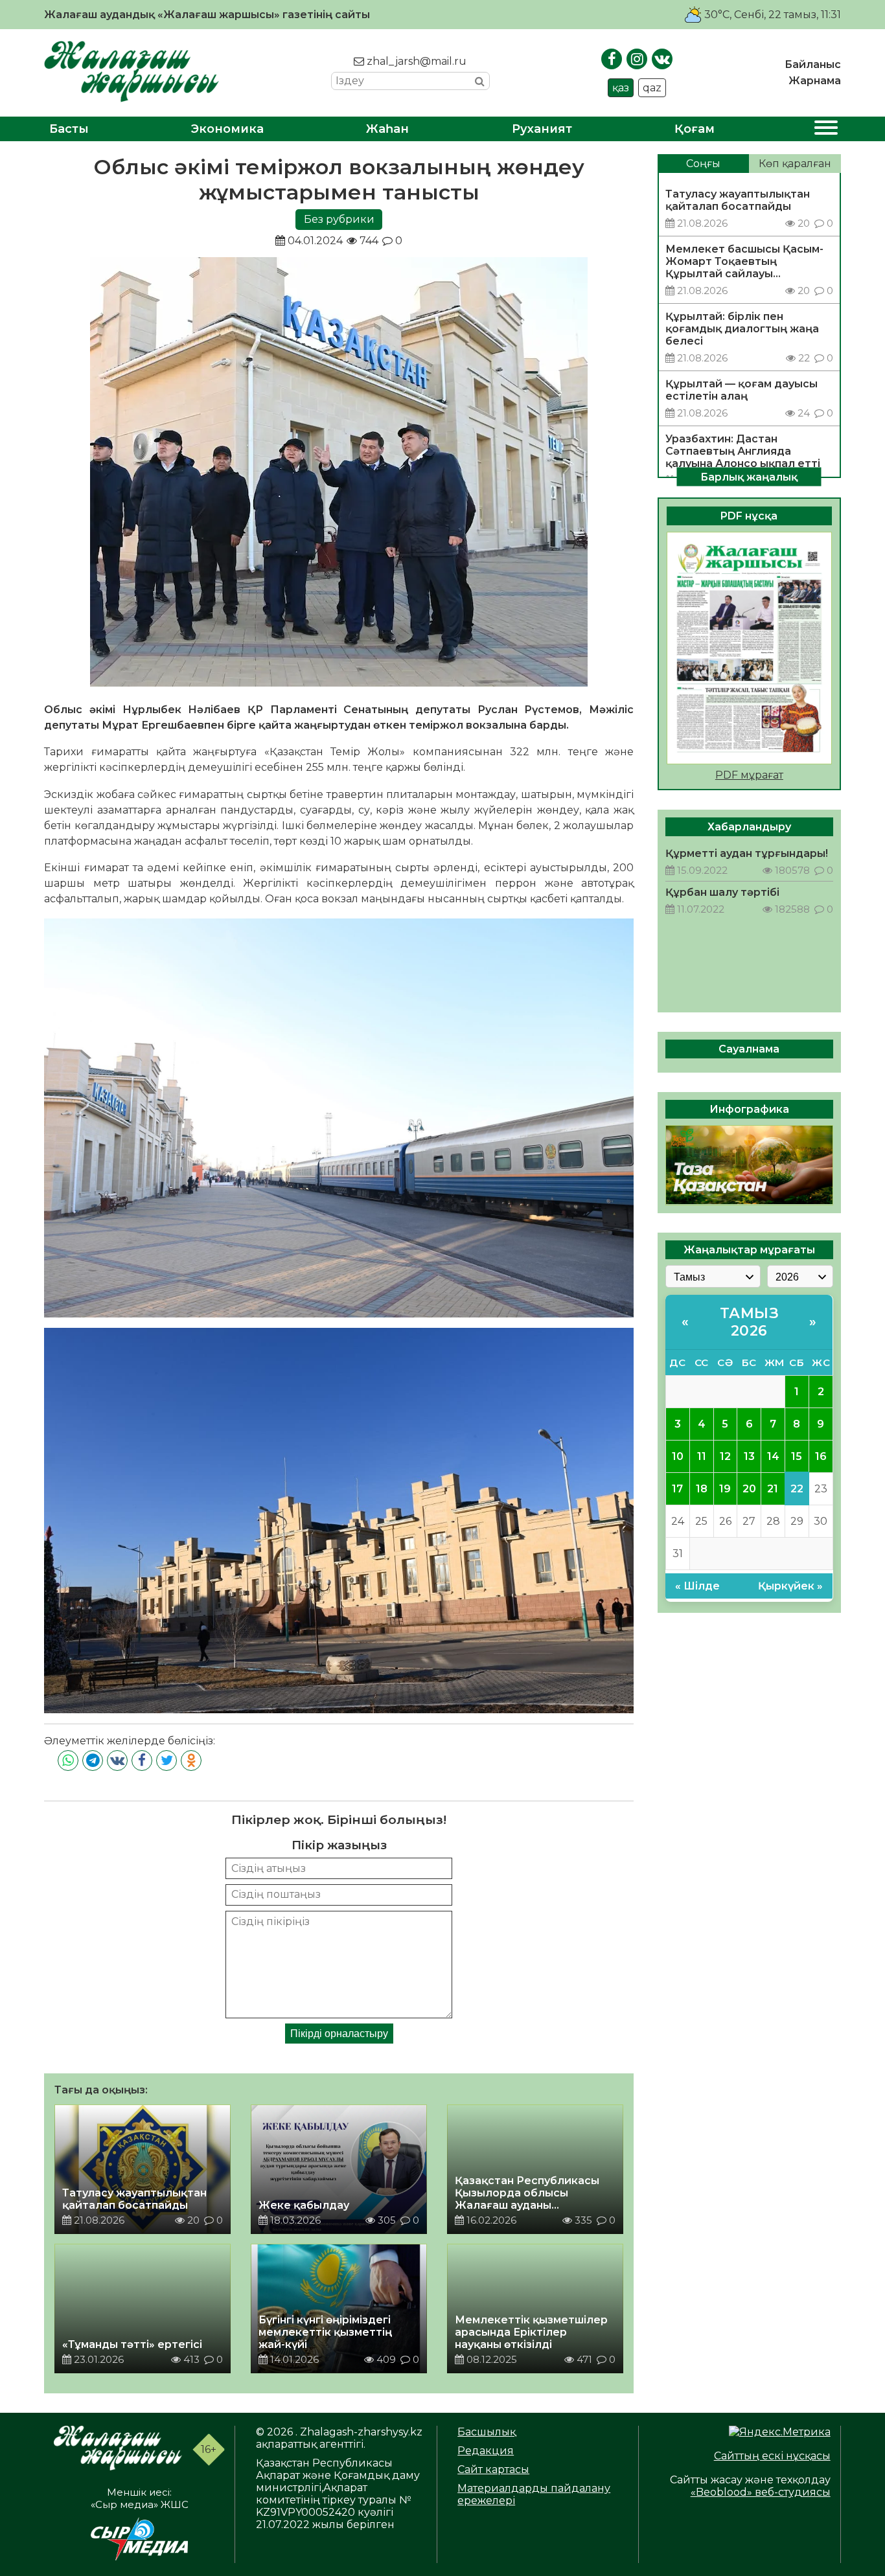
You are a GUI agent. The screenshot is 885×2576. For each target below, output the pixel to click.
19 (725, 1488)
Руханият (542, 129)
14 (773, 1456)
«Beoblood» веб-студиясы (761, 2492)
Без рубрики (339, 219)
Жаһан (387, 129)
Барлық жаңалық (749, 476)
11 (702, 1456)
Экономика (227, 129)
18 (702, 1488)
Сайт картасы (493, 2469)
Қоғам (695, 129)
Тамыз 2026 (750, 1321)
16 (821, 1456)
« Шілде (697, 1586)
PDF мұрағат (749, 775)
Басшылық (487, 2432)
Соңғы (703, 164)
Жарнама (815, 81)
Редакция (486, 2451)
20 (749, 1488)
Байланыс (813, 64)
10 (678, 1456)
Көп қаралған (795, 164)
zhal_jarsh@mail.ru (415, 61)
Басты (69, 129)
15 (797, 1456)
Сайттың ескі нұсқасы (772, 2456)
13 (749, 1456)
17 (677, 1488)
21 (773, 1488)
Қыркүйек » (790, 1586)
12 (725, 1456)
